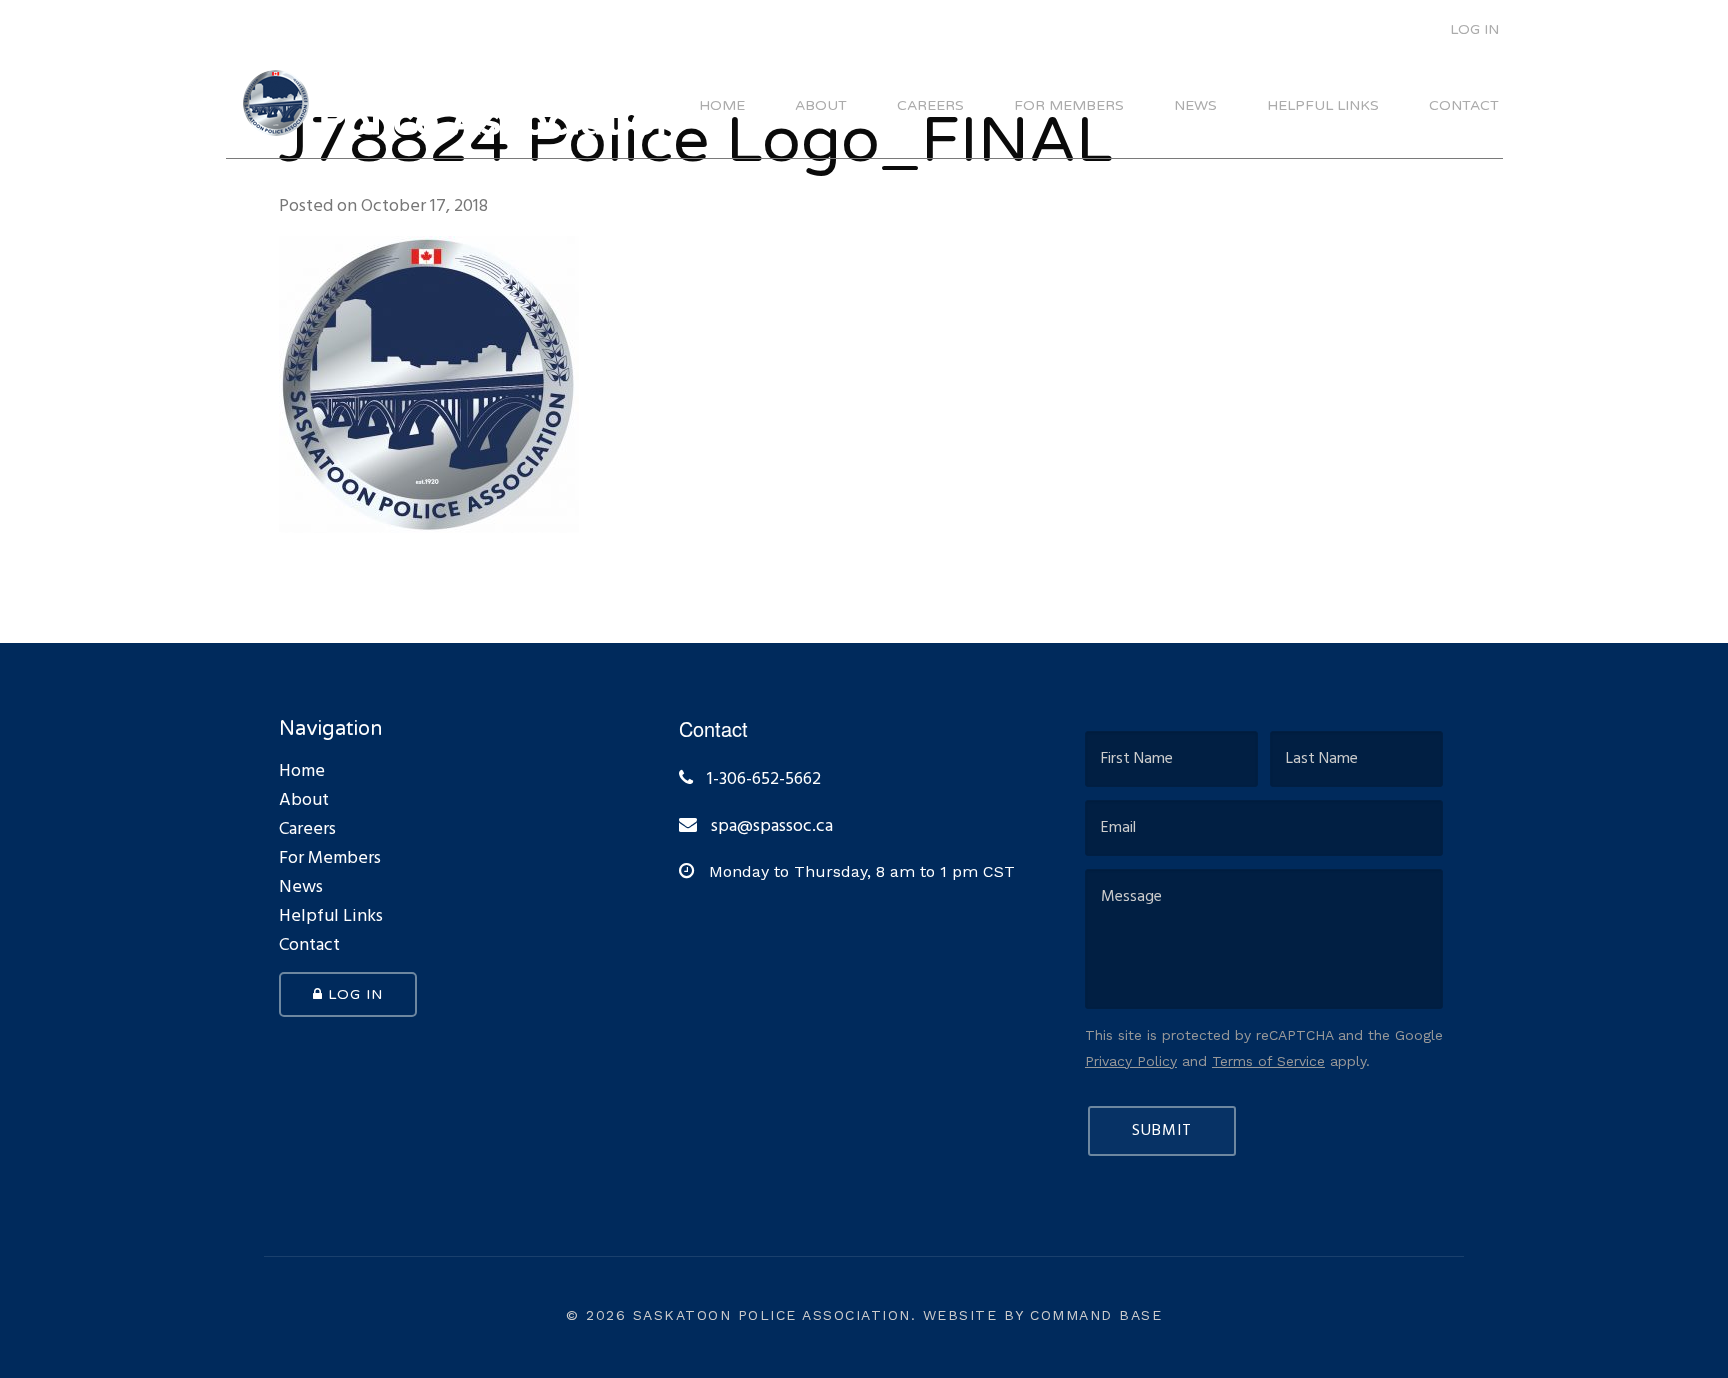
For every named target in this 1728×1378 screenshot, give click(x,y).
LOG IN (1472, 29)
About (821, 106)
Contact (1464, 106)
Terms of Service (1268, 1061)
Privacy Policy (1131, 1061)
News (1195, 106)
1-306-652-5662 (762, 780)
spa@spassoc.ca (772, 827)
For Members (1069, 106)
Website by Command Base (1043, 1315)
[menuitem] (1461, 27)
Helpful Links (1323, 106)
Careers (930, 106)
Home (722, 106)
